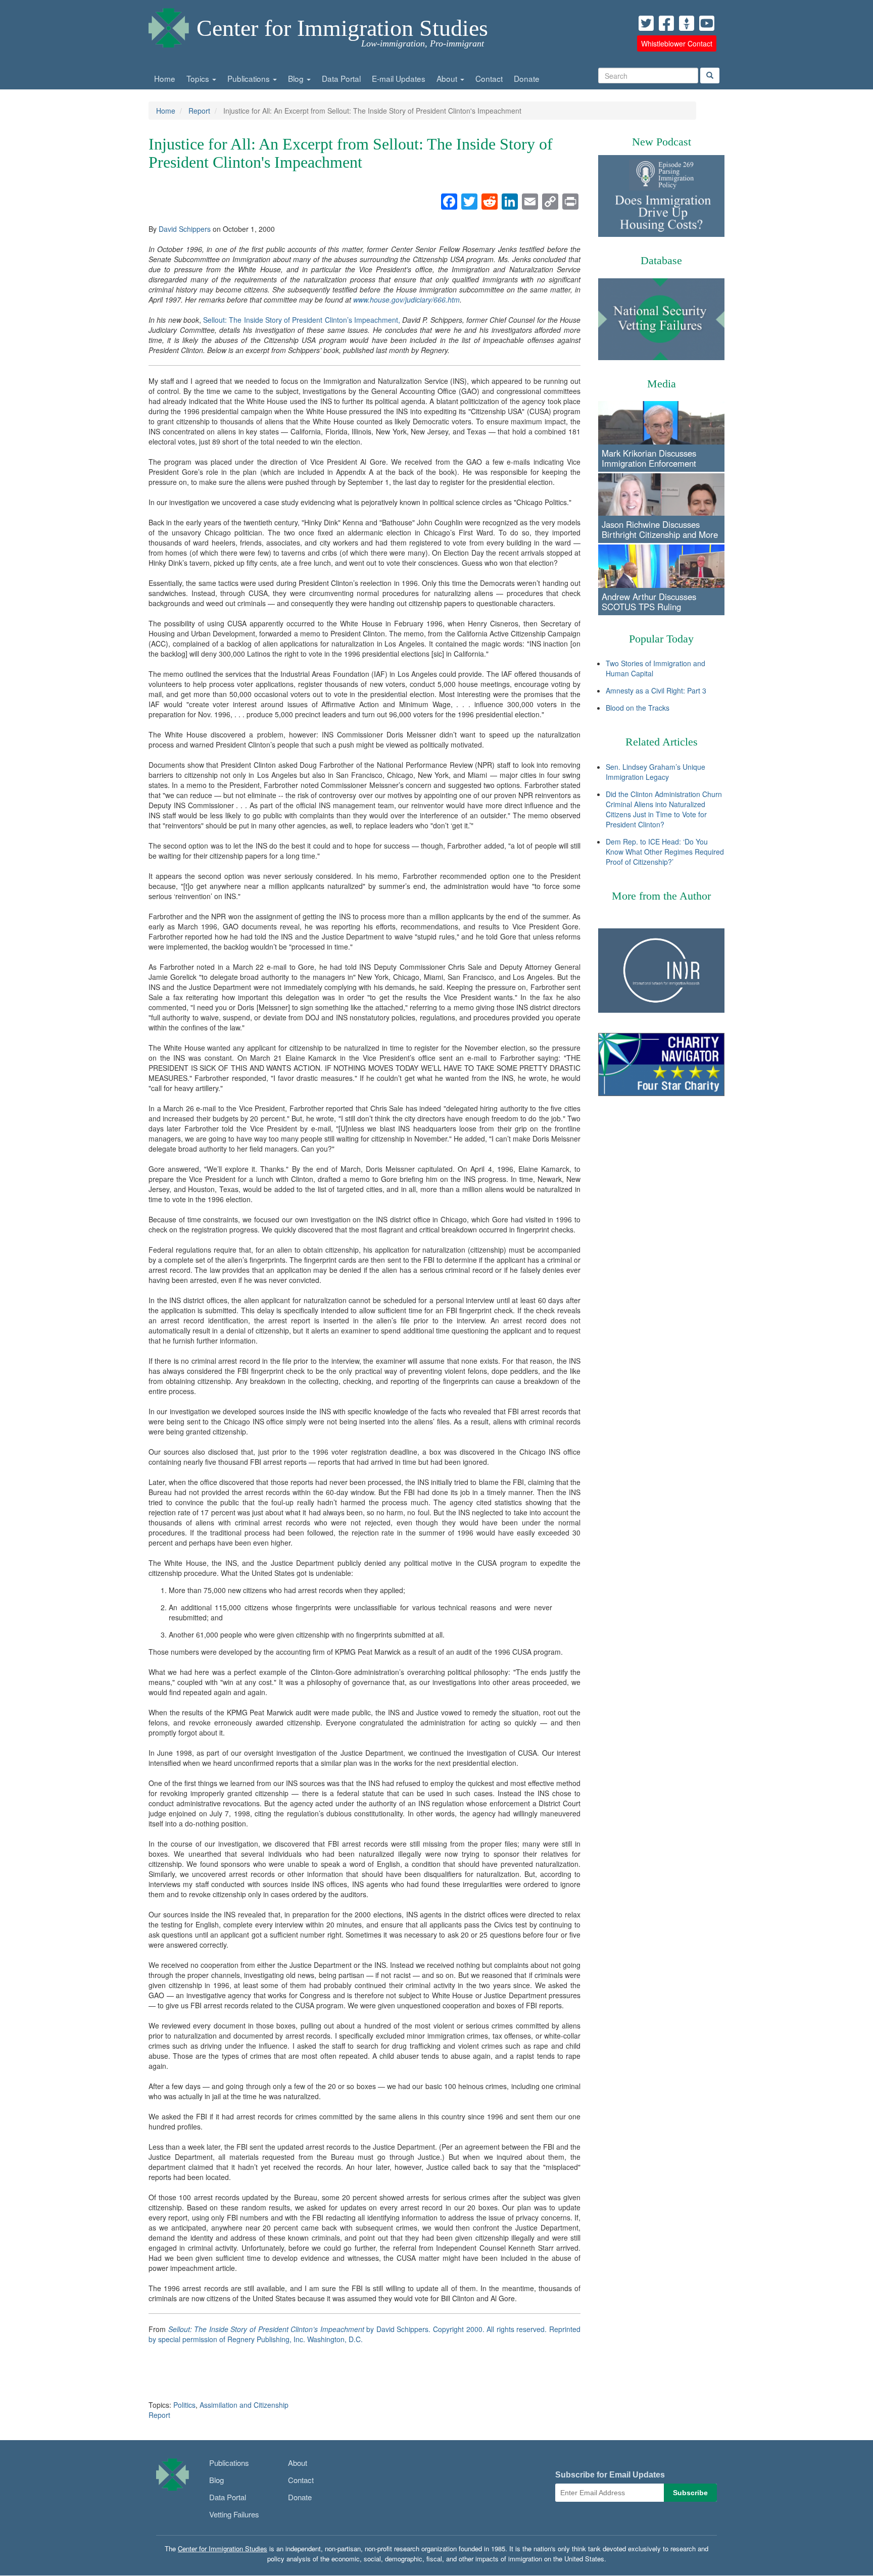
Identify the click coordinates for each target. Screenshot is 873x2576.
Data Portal (341, 78)
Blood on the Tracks (638, 708)
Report (199, 111)
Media (662, 384)
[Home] (169, 25)
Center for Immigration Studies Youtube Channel (707, 23)
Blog (297, 78)
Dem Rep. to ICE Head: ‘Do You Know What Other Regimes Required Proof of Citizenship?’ (665, 852)
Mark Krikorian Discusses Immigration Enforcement (649, 458)
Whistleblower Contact (677, 43)
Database (661, 260)
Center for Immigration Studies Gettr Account (687, 23)
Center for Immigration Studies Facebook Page (666, 23)
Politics (184, 2405)
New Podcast (662, 142)
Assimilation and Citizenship (244, 2405)
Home (165, 78)
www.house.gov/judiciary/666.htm (406, 300)
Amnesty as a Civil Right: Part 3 (656, 690)
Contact (489, 78)
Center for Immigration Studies (342, 28)
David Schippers (185, 229)
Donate (527, 78)
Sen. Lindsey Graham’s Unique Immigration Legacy (656, 772)
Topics (199, 78)
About (448, 78)
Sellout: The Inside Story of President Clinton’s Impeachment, (302, 320)
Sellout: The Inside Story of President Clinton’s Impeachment (266, 2329)
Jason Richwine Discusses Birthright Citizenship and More (660, 529)
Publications (250, 78)
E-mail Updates (399, 78)
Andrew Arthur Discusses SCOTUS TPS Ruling (649, 602)
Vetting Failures (234, 2514)
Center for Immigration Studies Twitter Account (646, 23)
